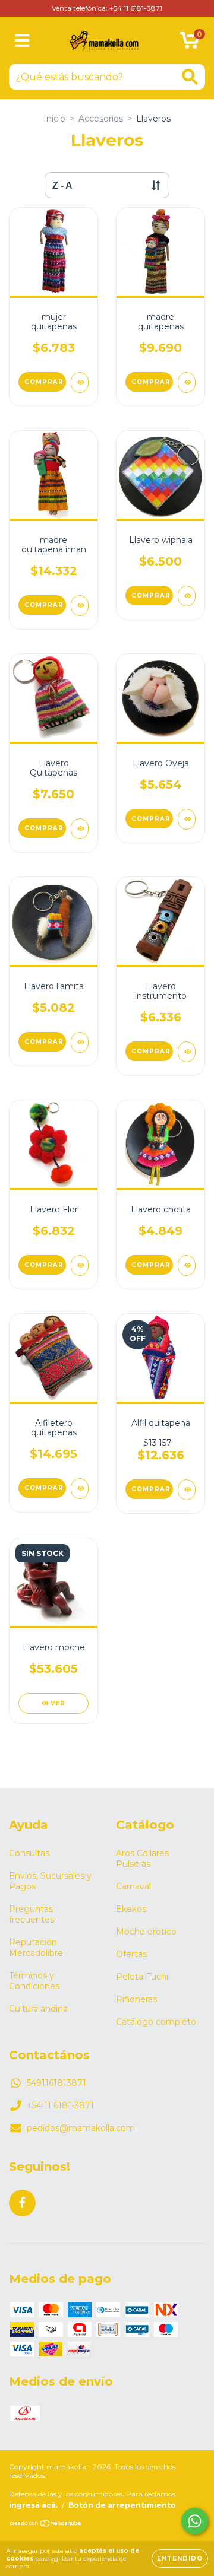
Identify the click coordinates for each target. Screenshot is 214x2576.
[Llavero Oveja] (187, 819)
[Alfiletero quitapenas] (80, 1489)
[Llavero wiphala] (187, 596)
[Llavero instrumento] (187, 1052)
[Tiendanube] (46, 2525)
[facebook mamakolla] (22, 2203)
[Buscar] (190, 77)
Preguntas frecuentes (32, 1914)
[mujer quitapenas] (80, 382)
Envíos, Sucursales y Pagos (50, 1881)
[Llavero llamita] (80, 1042)
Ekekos (131, 1909)
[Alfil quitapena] (187, 1490)
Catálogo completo (156, 2022)
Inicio (54, 119)
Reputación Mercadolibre (36, 1948)
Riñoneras (136, 1999)
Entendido (180, 2558)
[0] (189, 43)
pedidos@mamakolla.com (81, 2128)
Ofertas (131, 1954)
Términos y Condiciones (34, 1981)
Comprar (44, 382)
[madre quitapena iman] (80, 606)
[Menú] (22, 41)
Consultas (29, 1853)
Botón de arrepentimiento (122, 2505)
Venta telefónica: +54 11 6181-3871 (107, 8)
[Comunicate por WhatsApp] (195, 2521)
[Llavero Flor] (80, 1265)
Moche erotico (146, 1932)
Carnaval (133, 1886)
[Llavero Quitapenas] (80, 829)
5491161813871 (56, 2083)
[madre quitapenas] (187, 382)
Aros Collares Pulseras (142, 1859)
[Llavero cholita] (187, 1265)
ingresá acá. (33, 2505)
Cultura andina (38, 2009)
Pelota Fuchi (142, 1977)
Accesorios (101, 119)
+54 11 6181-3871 (60, 2105)
